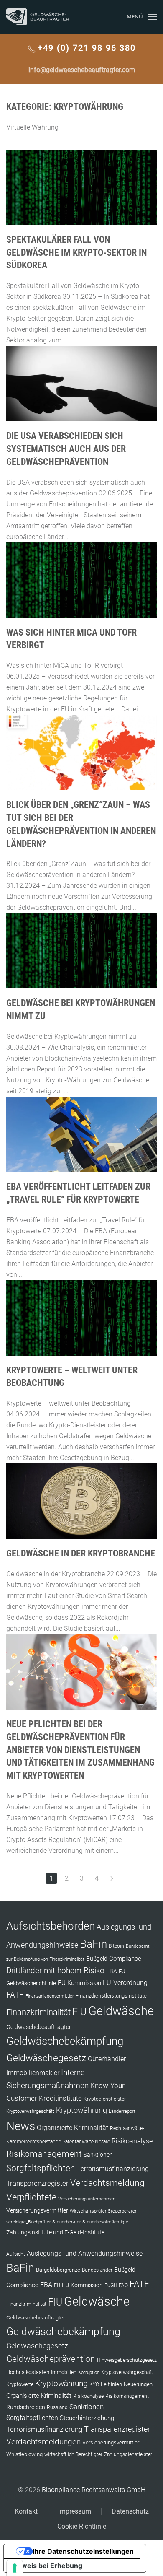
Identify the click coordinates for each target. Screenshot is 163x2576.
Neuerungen (138, 2384)
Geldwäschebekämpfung (65, 2041)
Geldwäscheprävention (51, 2359)
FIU (79, 2012)
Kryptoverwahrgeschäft (30, 2111)
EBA (112, 1971)
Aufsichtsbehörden (51, 1926)
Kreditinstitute (60, 2098)
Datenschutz (130, 2511)
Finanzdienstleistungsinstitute (111, 1996)
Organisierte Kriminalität (73, 2128)
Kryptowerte (20, 2384)
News (21, 2126)
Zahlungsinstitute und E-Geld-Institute (55, 2232)
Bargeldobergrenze (58, 2270)
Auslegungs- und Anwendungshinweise (85, 2253)
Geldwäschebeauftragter (39, 2027)
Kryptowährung (81, 2110)
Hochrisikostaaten (28, 2372)
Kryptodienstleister (105, 2099)
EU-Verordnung (125, 1983)
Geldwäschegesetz (46, 2058)
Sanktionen (98, 2155)
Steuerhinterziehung (87, 2418)
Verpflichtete (31, 2197)
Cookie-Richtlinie (82, 2526)
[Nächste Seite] (112, 1878)
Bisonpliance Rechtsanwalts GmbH (94, 2490)
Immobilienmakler (33, 2073)
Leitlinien (111, 2384)
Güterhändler (107, 2059)
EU (57, 2285)
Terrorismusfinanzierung (113, 2169)
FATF (15, 1995)
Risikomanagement (44, 2154)
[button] (142, 17)
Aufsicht (16, 2254)
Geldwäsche (121, 2011)
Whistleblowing (24, 2454)
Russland (57, 2407)
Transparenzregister (37, 2183)
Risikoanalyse (132, 2141)
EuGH (111, 2285)
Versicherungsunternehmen (87, 2199)
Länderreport (122, 2111)
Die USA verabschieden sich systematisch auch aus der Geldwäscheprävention (66, 449)
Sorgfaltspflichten (41, 2168)
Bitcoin (116, 1946)
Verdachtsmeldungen (43, 2442)
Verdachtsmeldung (107, 2183)
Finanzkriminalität (38, 2012)
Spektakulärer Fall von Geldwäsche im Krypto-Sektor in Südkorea (76, 253)
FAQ (123, 2285)
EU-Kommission (79, 1983)
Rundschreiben (26, 2407)
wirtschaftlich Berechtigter (73, 2454)
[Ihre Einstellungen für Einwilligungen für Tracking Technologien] (15, 2568)
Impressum (75, 2511)
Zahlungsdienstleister (128, 2454)
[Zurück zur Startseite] (38, 17)
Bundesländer (97, 2270)
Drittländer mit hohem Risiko (55, 1970)
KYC (94, 2384)
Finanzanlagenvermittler (50, 1996)
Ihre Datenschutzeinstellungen (83, 2551)
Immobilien (64, 2372)
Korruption (89, 2372)
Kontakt (26, 2511)
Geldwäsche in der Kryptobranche (81, 1553)
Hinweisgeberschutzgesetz (127, 2360)
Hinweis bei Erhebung (46, 2566)
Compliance (125, 1959)
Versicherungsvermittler (37, 2210)
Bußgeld (97, 1959)
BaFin (93, 1944)
